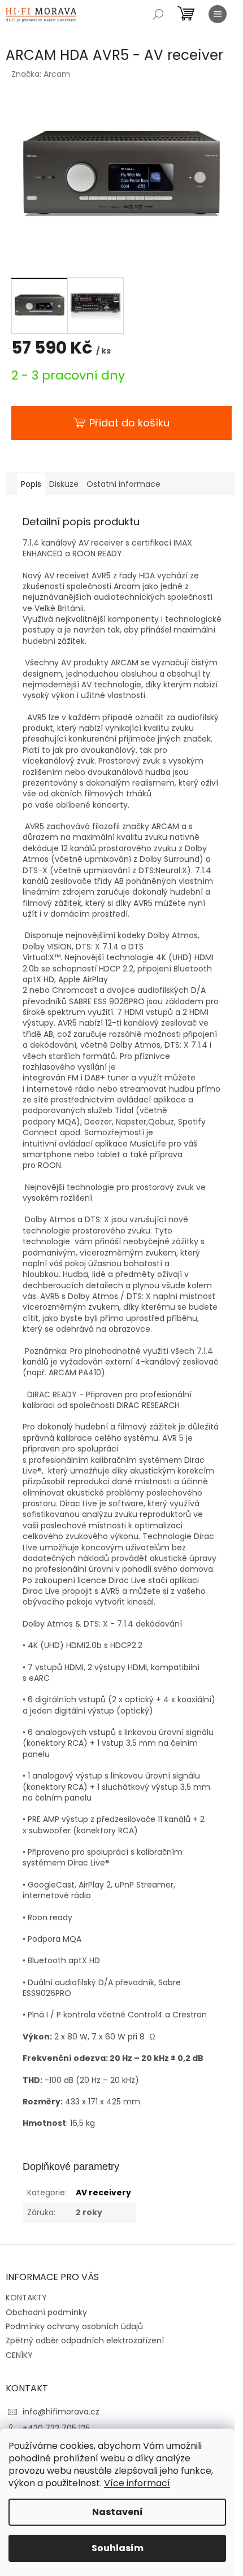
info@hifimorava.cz (61, 2412)
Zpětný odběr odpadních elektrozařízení (85, 2340)
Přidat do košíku (129, 423)
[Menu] (218, 14)
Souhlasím (118, 2548)
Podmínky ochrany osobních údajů (74, 2326)
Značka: (41, 74)
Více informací (137, 2483)
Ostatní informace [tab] (123, 484)
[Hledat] (158, 14)
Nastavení (118, 2512)
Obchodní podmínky (46, 2312)
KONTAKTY (26, 2298)
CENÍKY (19, 2355)
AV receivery (103, 2193)
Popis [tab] (31, 484)
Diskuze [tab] (64, 484)
